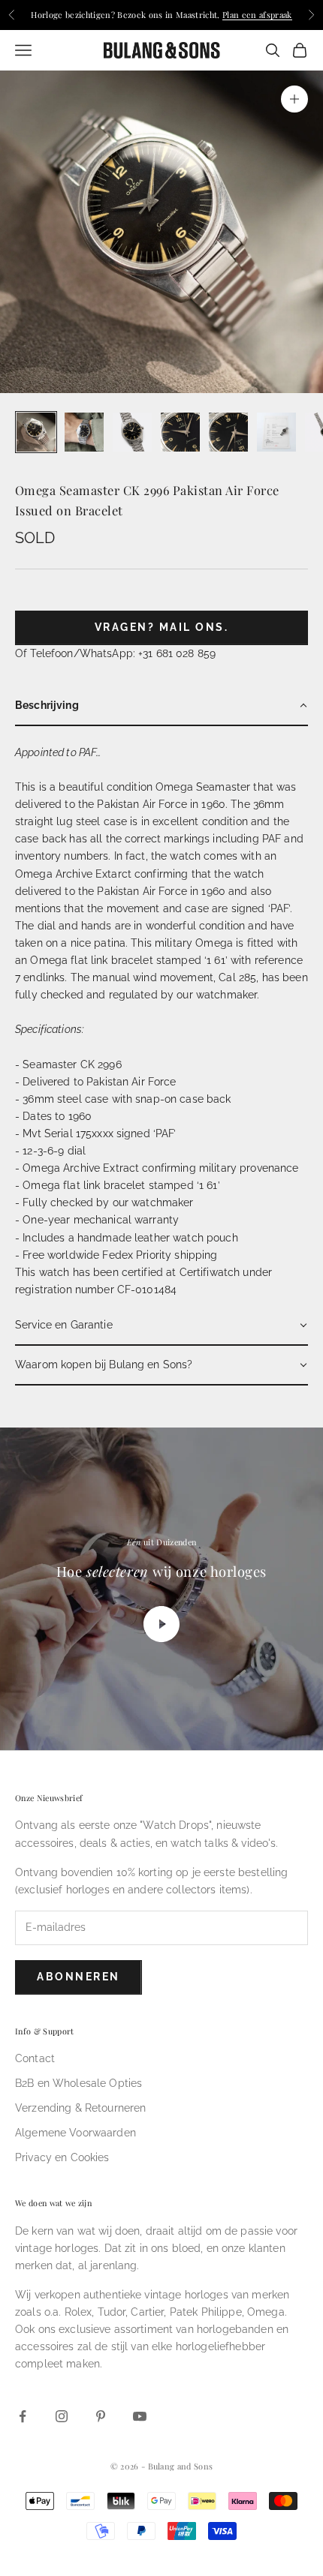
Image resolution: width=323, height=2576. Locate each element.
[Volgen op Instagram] (62, 2416)
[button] (161, 706)
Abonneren (78, 1977)
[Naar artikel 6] (276, 432)
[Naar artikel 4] (180, 432)
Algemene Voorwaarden (75, 2133)
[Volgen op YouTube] (140, 2416)
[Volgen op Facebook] (23, 2416)
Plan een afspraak (257, 15)
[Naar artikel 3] (132, 432)
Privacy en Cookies (62, 2157)
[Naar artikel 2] (84, 432)
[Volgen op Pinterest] (101, 2416)
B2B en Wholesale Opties (78, 2083)
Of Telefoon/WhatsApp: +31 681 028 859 (115, 653)
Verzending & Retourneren (80, 2108)
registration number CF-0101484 (96, 1290)
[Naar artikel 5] (228, 432)
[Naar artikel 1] (36, 432)
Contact (35, 2058)
